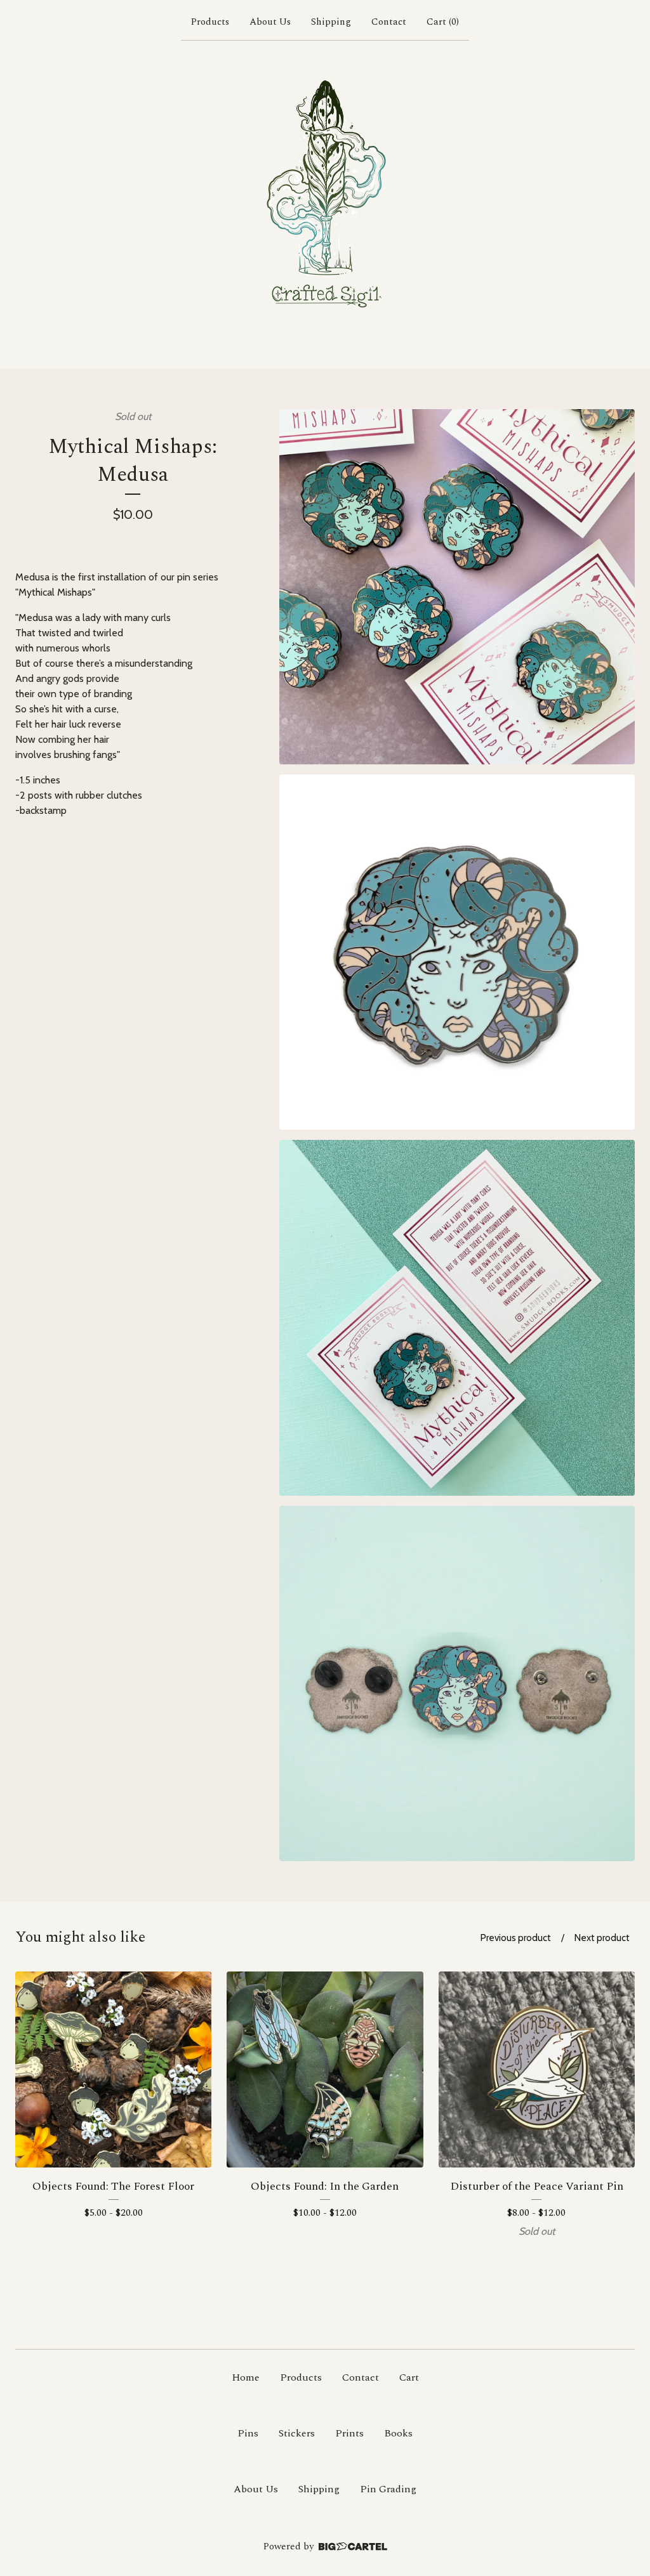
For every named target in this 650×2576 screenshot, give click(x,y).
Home (246, 2377)
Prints (349, 2433)
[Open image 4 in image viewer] (457, 1684)
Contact (389, 22)
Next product (602, 1938)
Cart (409, 2377)
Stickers (297, 2433)
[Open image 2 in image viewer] (457, 952)
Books (398, 2433)
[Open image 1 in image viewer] (457, 587)
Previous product (516, 1938)
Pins (248, 2433)
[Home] (325, 202)
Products (210, 22)
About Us (270, 22)
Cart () (443, 22)
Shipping (331, 22)
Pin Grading (388, 2489)
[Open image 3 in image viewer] (457, 1317)
